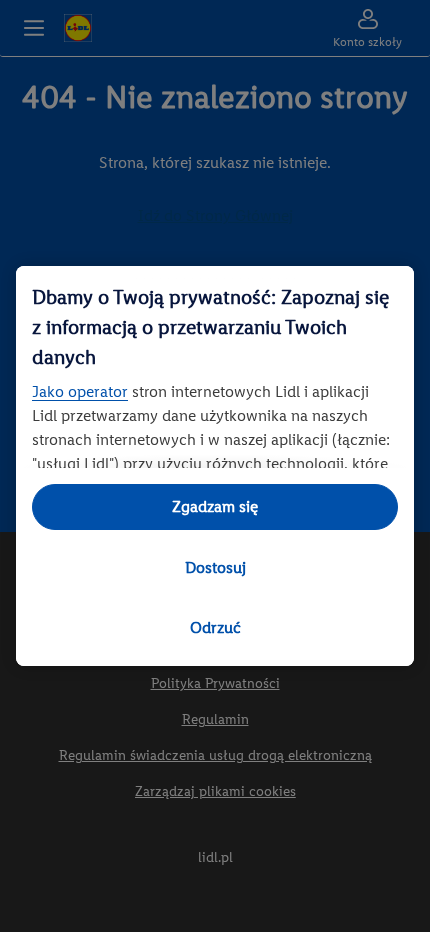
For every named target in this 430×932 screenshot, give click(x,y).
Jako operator (80, 391)
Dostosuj (215, 567)
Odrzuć (215, 627)
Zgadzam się (215, 506)
